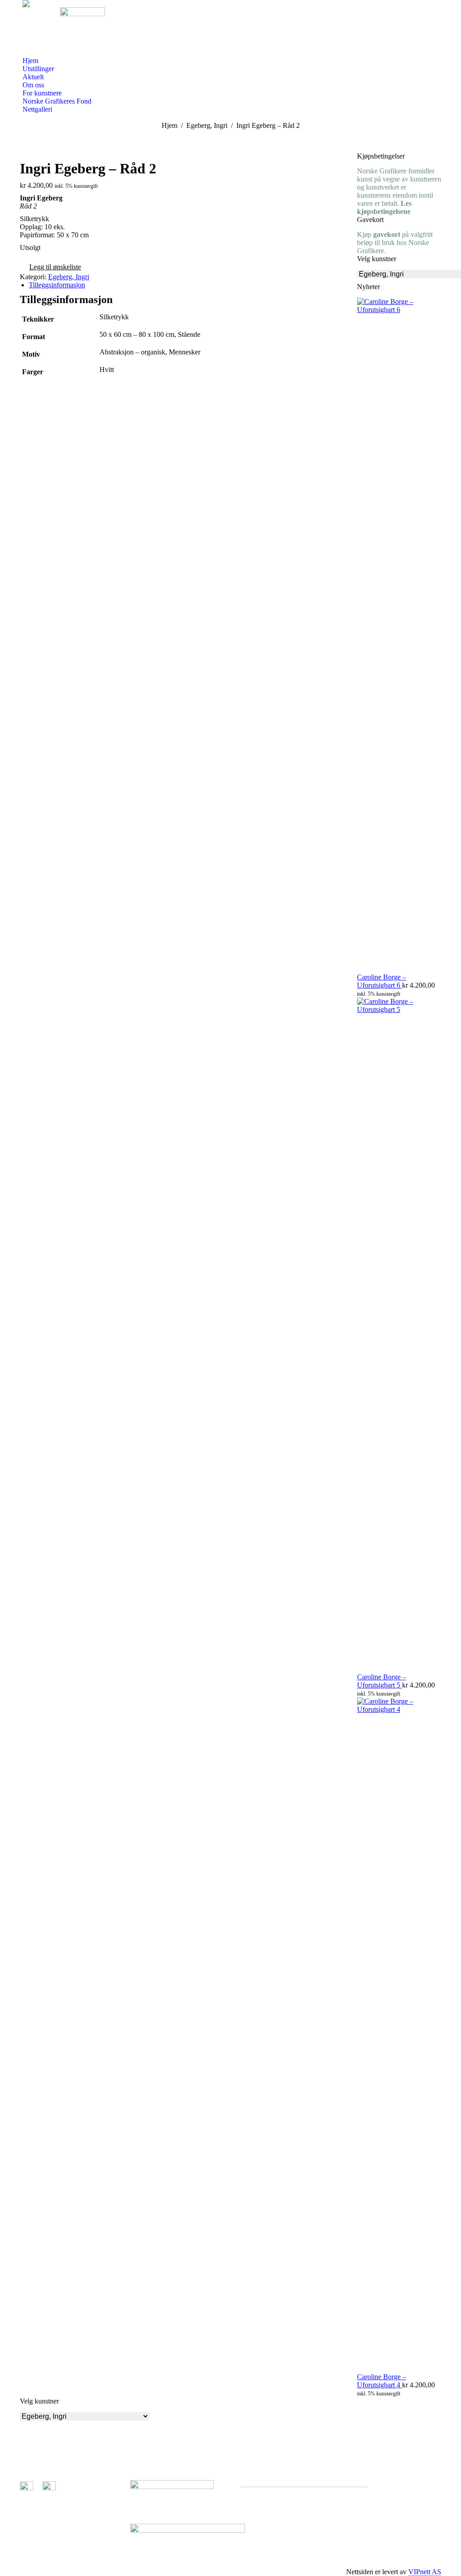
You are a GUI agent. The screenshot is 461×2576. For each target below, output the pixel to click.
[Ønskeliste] (46, 32)
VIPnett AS (425, 2572)
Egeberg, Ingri (69, 277)
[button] (50, 268)
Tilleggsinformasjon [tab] (57, 285)
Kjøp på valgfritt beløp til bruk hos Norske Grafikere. (395, 243)
